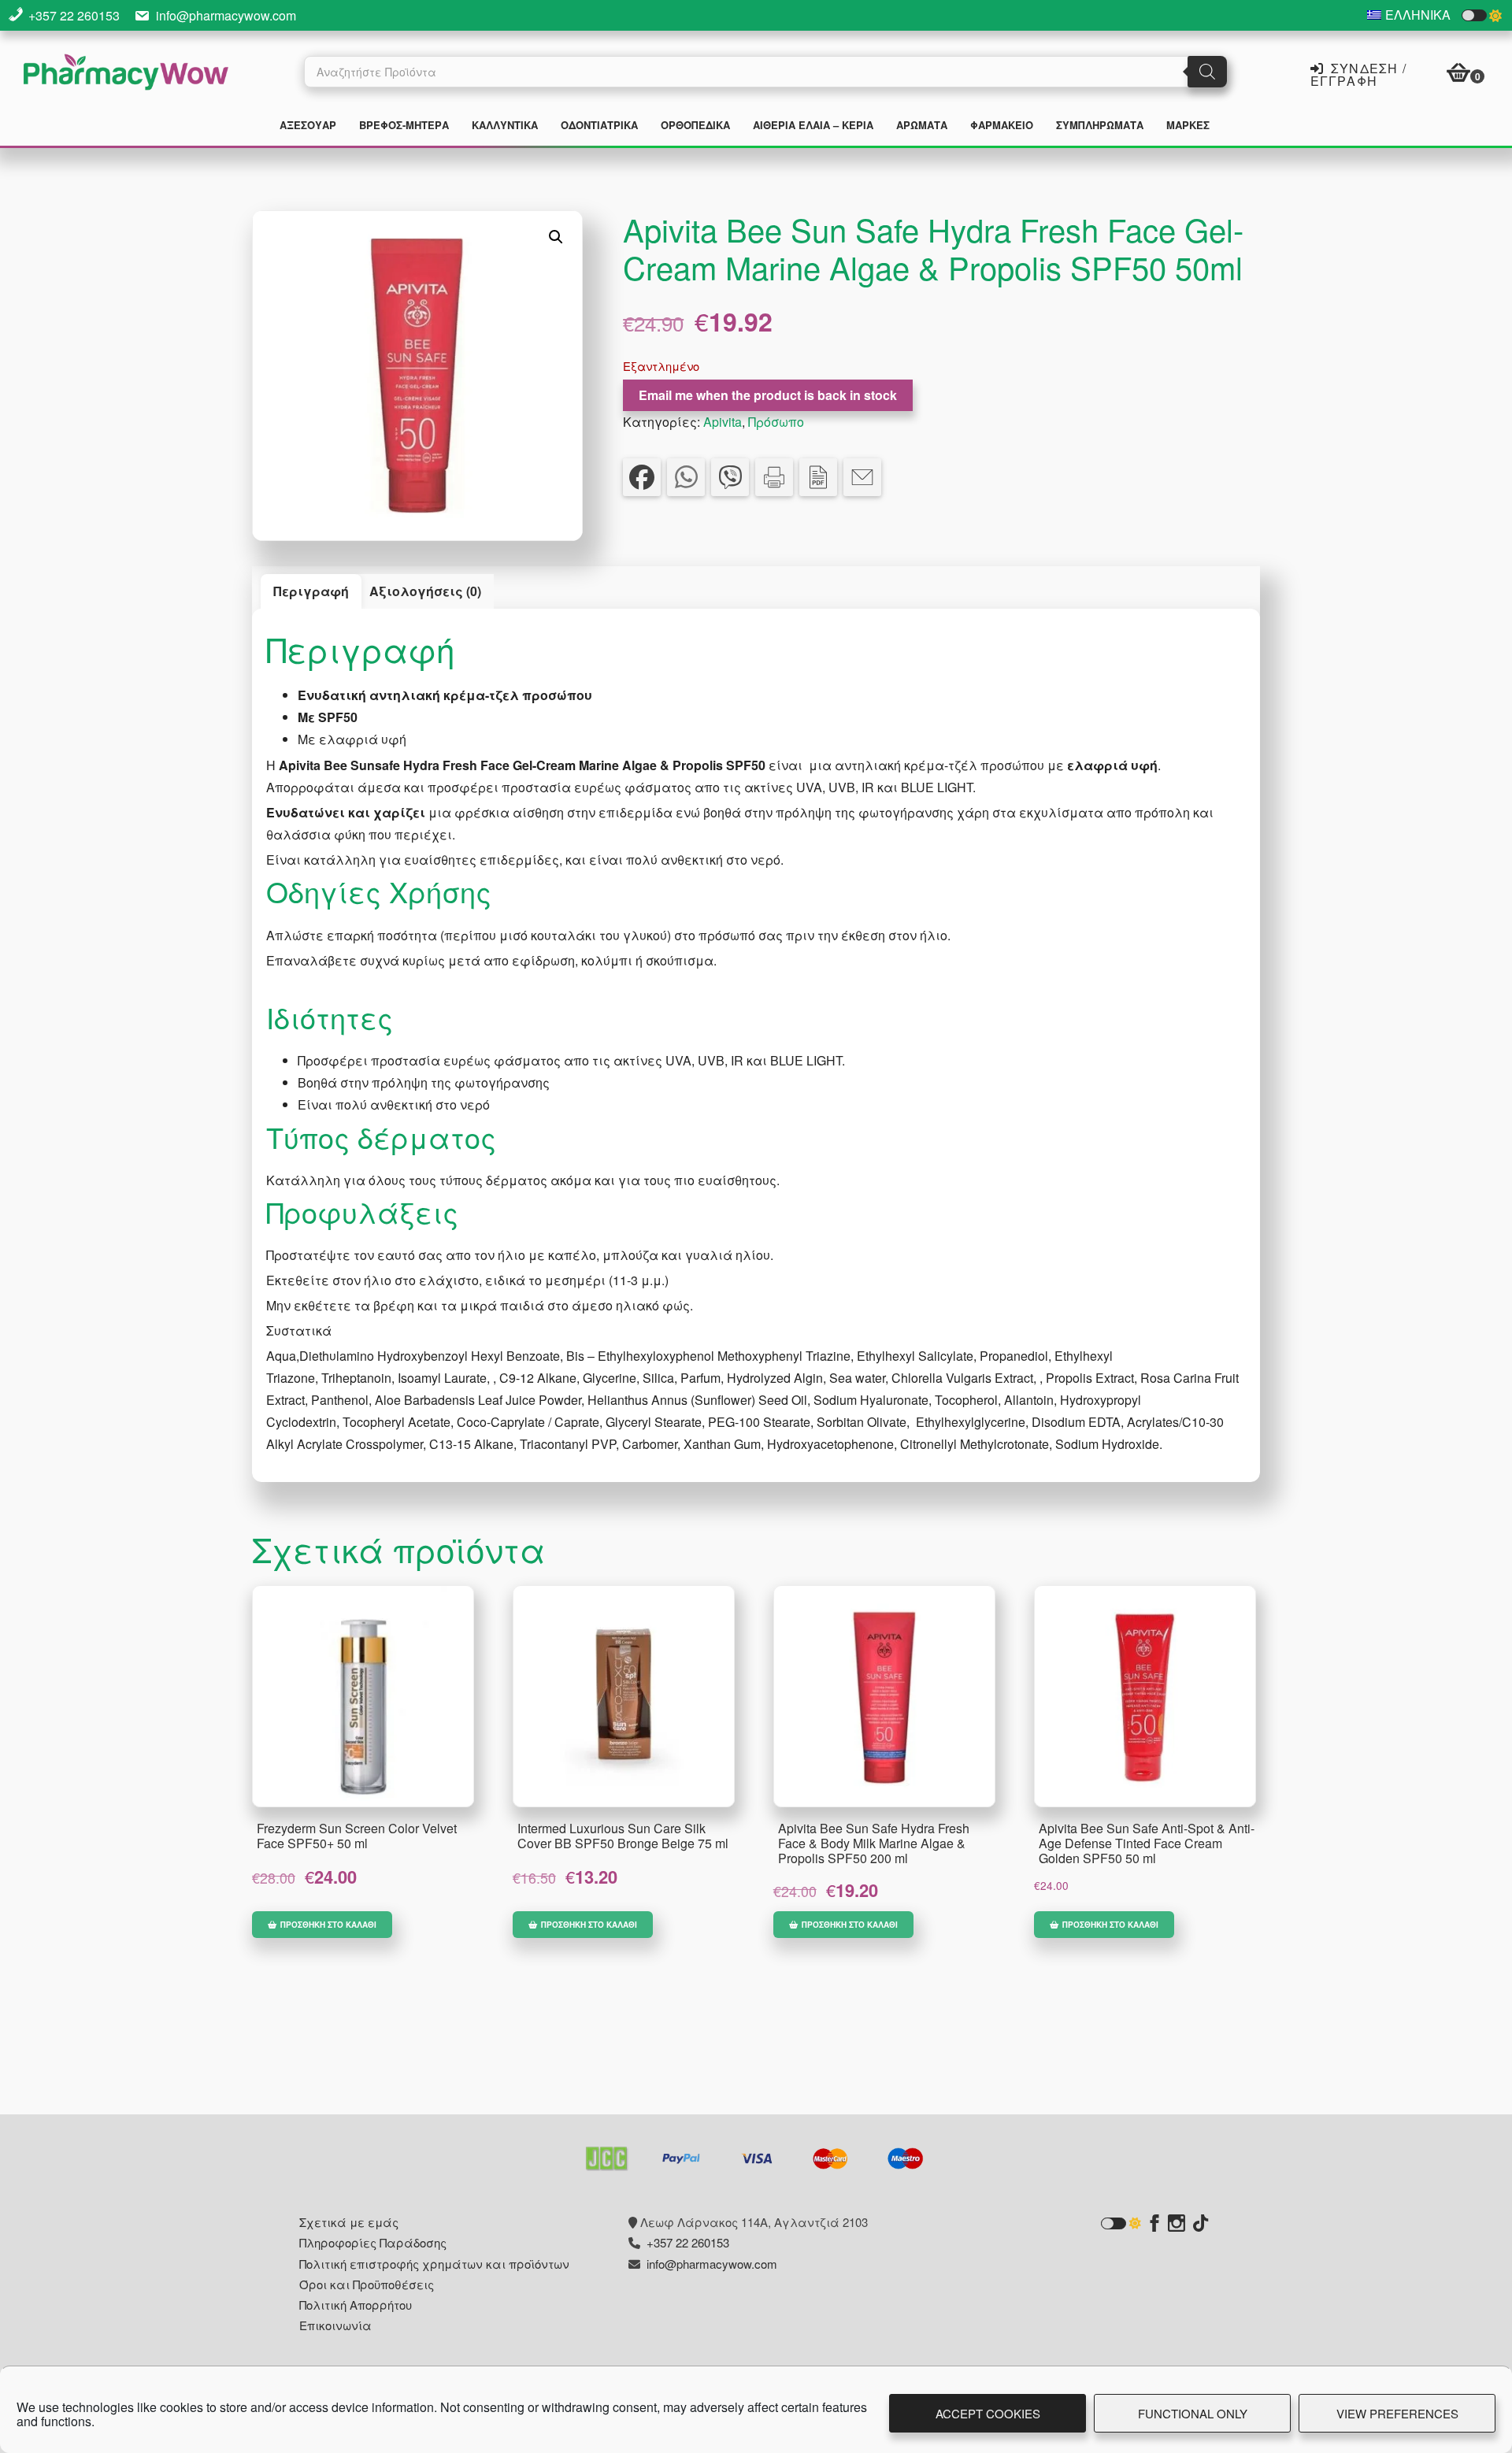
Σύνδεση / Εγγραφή (1358, 73)
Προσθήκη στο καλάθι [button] (328, 1925)
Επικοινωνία (335, 2325)
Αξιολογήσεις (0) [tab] (425, 591)
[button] (556, 237)
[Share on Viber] (730, 477)
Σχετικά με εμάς (349, 2222)
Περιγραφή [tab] (311, 591)
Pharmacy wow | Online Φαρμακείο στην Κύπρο (126, 74)
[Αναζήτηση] (1207, 72)
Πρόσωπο (776, 422)
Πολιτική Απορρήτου (356, 2305)
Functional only (1193, 2413)
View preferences (1397, 2413)
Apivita (723, 422)
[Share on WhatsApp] (686, 477)
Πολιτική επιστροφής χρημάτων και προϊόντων (434, 2264)
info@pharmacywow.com (226, 15)
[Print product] (774, 477)
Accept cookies (988, 2413)
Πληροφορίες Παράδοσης (373, 2242)
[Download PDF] (818, 477)
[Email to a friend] (862, 477)
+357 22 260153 (74, 15)
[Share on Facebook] (642, 477)
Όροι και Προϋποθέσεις (367, 2284)
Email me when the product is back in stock (768, 395)
